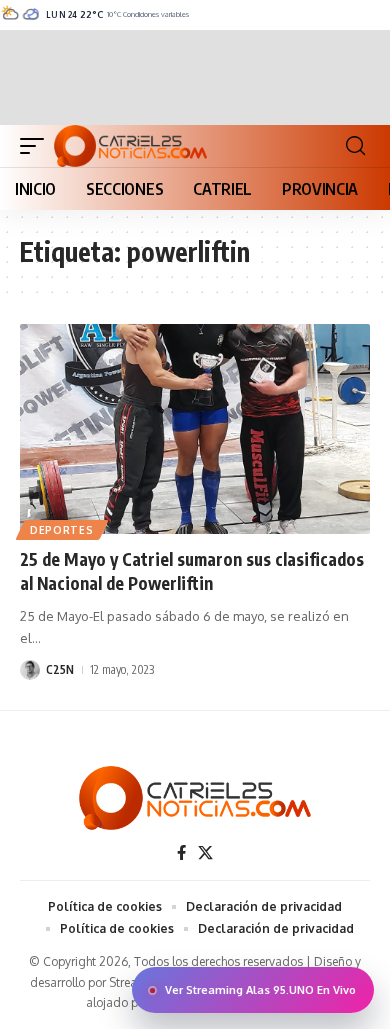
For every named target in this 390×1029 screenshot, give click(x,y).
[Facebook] (181, 853)
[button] (37, 146)
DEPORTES (62, 530)
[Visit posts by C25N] (30, 670)
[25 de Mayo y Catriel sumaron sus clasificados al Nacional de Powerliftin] (195, 429)
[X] (205, 853)
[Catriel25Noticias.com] (130, 146)
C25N (60, 669)
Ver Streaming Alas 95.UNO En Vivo (260, 990)
